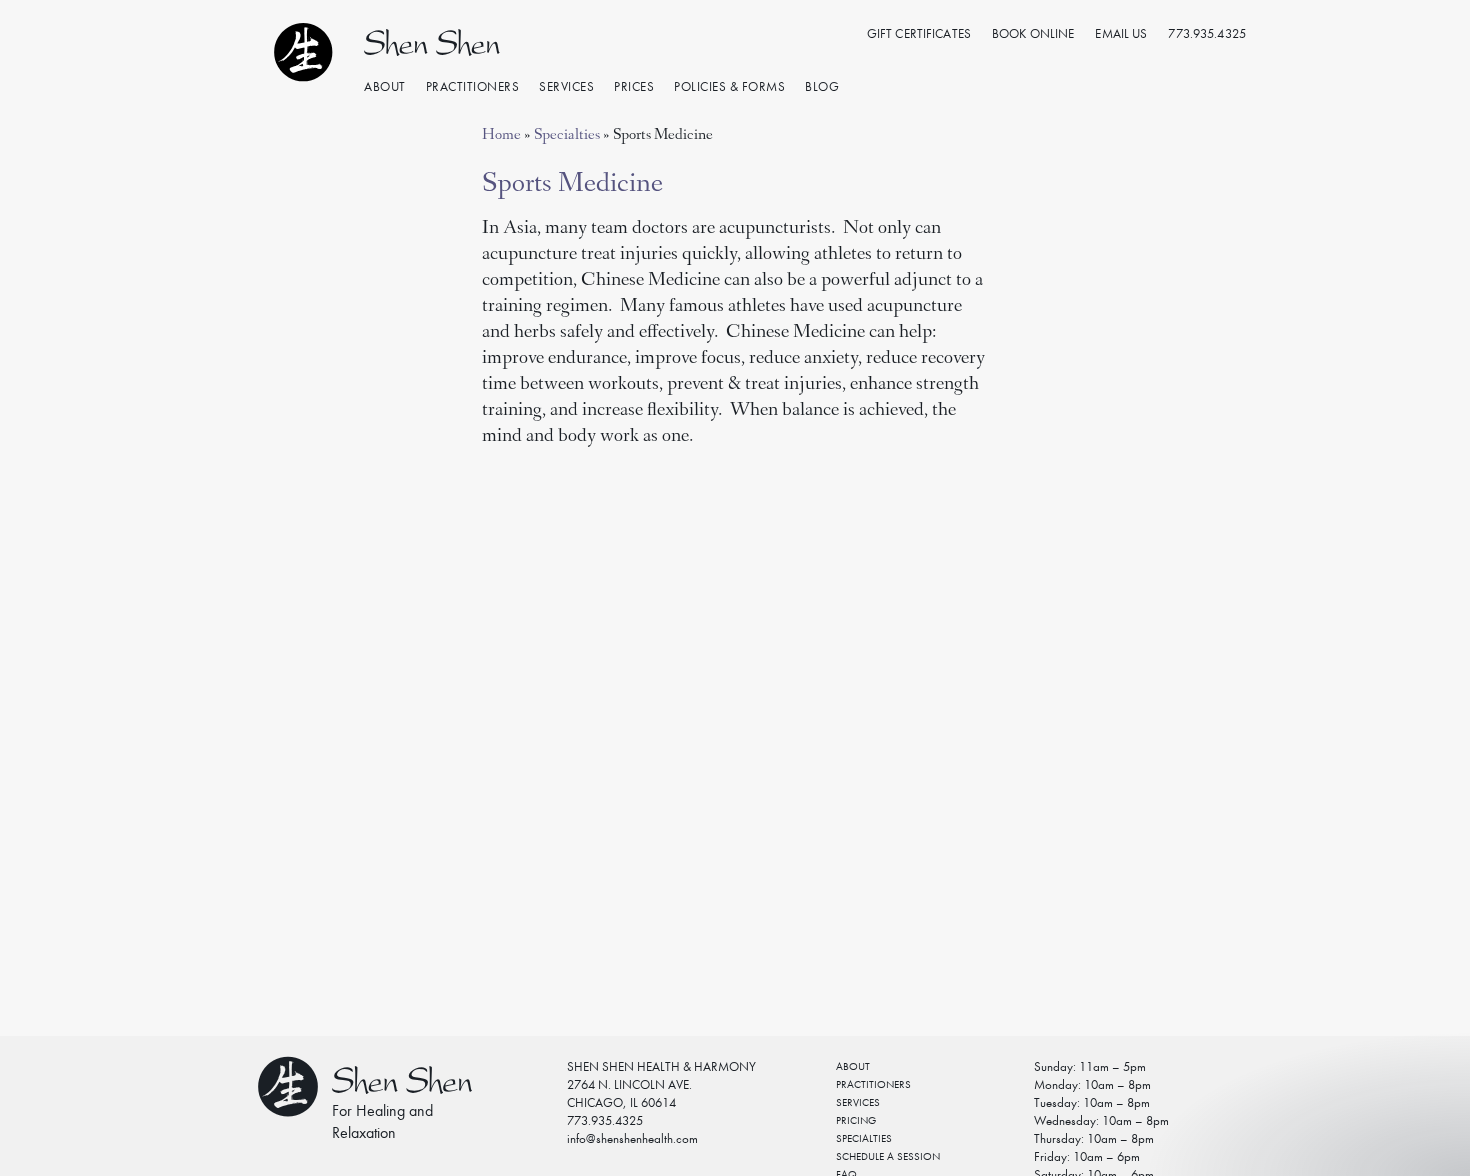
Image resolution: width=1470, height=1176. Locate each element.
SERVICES (858, 1102)
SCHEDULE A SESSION (888, 1156)
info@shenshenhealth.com (632, 1138)
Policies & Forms (729, 86)
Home (501, 136)
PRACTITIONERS (873, 1084)
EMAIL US (1121, 33)
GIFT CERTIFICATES (919, 33)
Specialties (567, 136)
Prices (634, 86)
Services (566, 86)
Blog (822, 86)
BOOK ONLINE (1033, 33)
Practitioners (473, 86)
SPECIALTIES (864, 1138)
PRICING (856, 1120)
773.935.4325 (1207, 33)
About (385, 86)
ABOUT (853, 1066)
